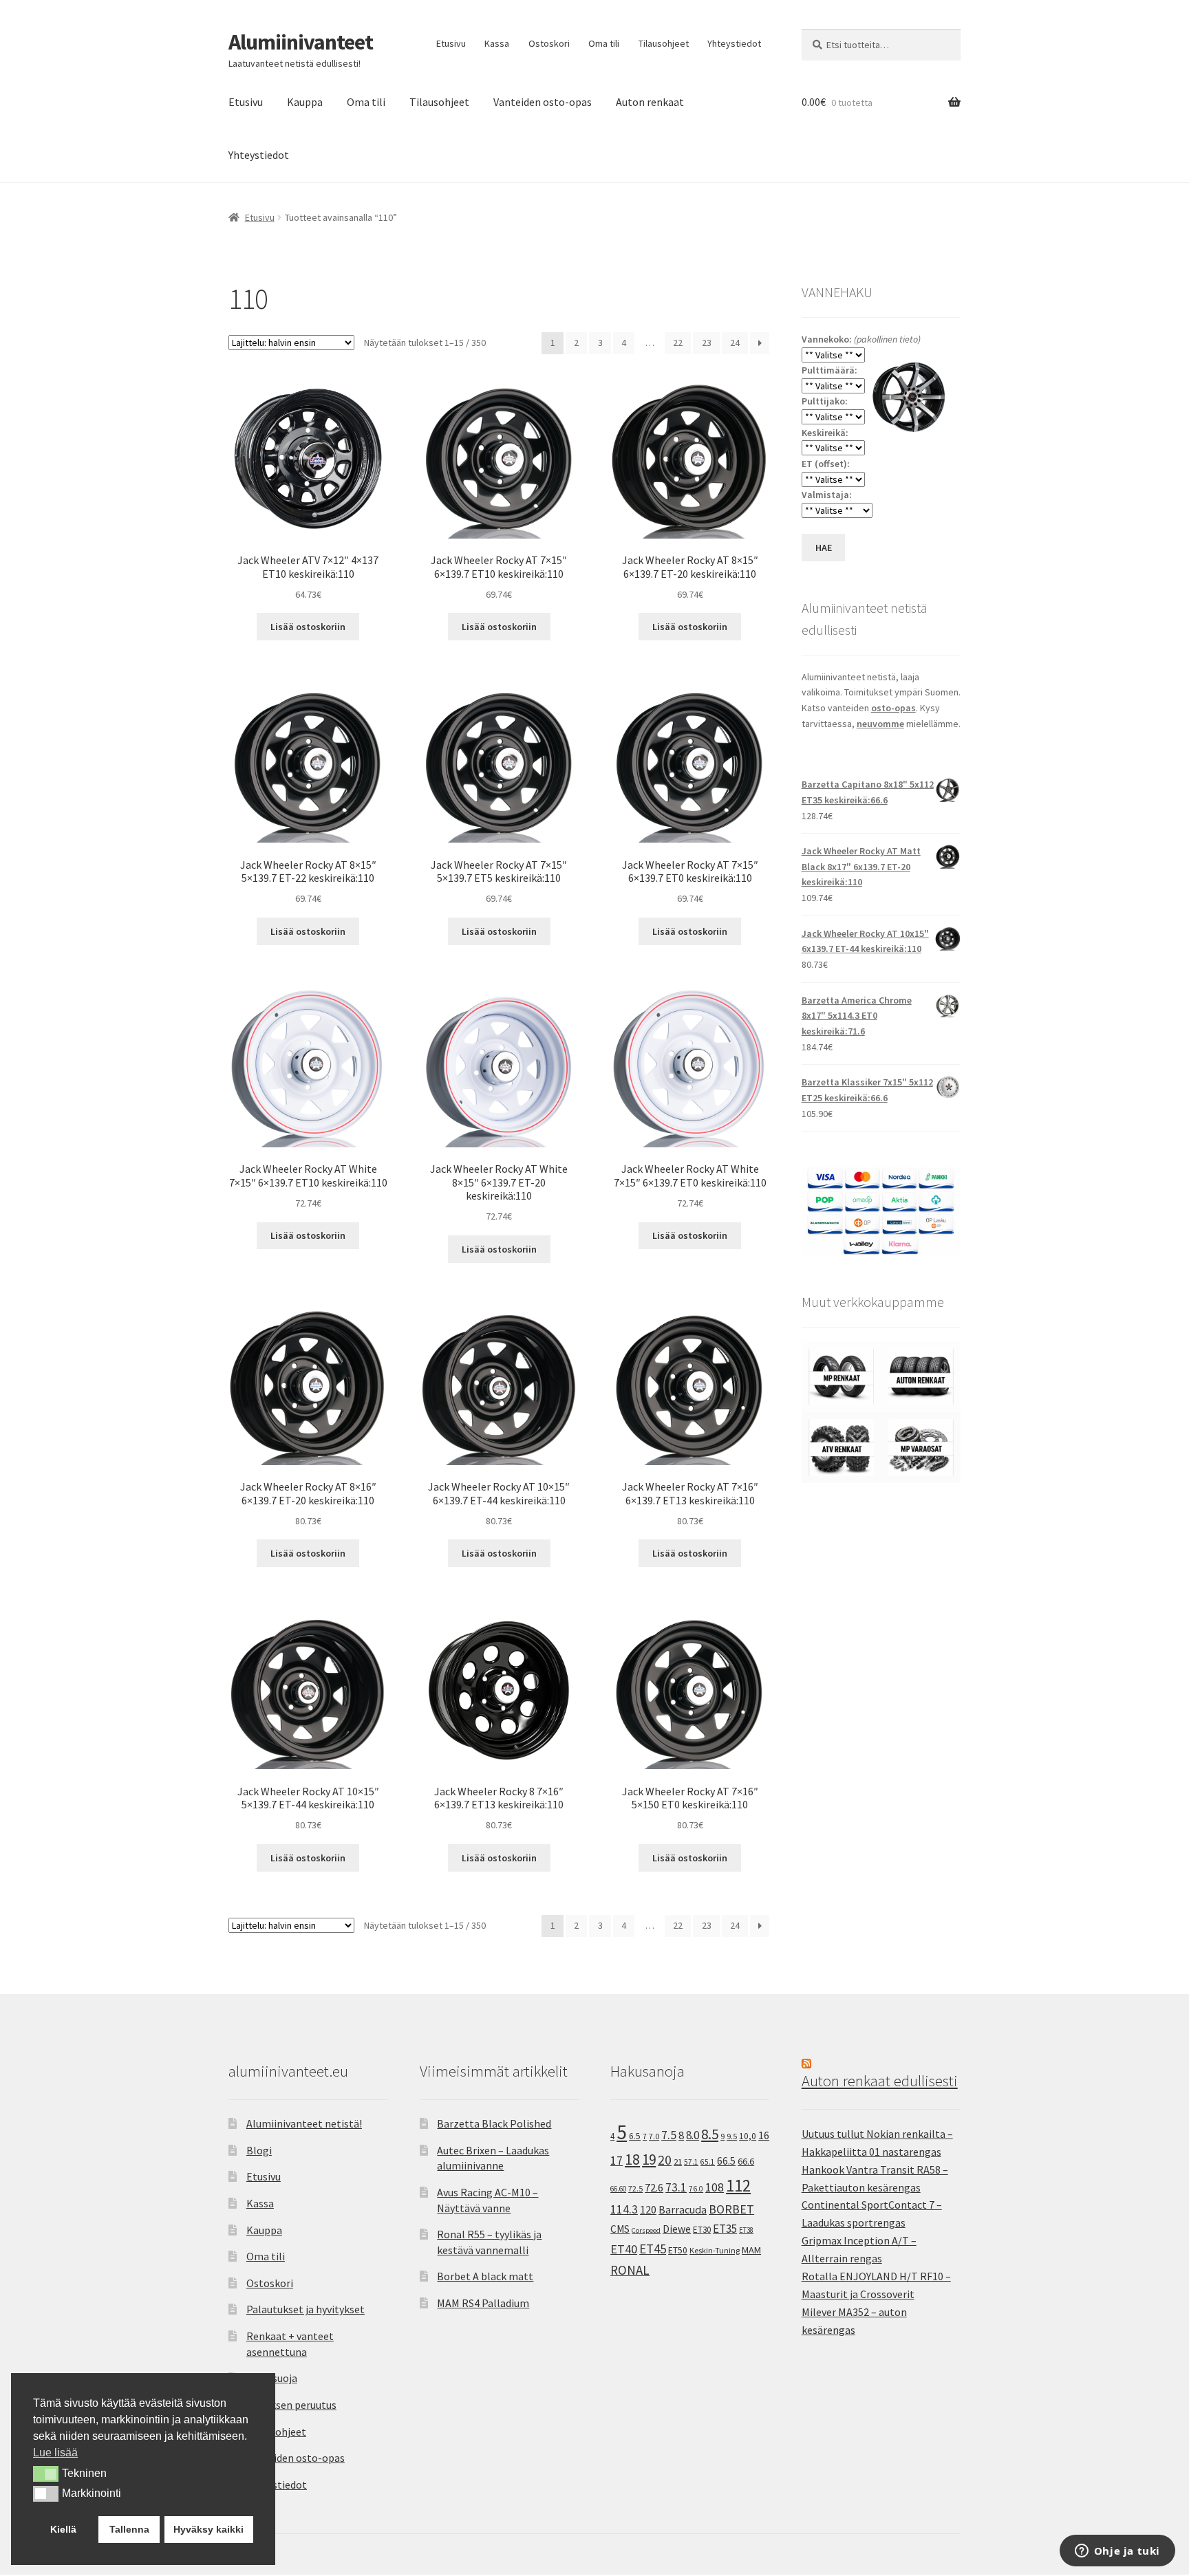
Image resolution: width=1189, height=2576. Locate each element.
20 (665, 2160)
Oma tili (604, 43)
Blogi (259, 2150)
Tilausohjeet (664, 43)
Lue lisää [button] (55, 2453)
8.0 (693, 2135)
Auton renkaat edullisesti (880, 2081)
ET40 (624, 2249)
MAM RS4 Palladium (483, 2303)
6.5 (635, 2136)
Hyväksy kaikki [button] (208, 2529)
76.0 (696, 2189)
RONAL (630, 2270)
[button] (46, 2474)
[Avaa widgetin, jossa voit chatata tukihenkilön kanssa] (1117, 2552)
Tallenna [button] (129, 2529)
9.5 (732, 2136)
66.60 (618, 2189)
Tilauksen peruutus (291, 2405)
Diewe (677, 2229)
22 (678, 343)
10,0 (748, 2136)
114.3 (624, 2209)
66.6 (746, 2161)
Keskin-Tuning (715, 2250)
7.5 (669, 2135)
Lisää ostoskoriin (308, 627)
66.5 (726, 2161)
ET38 (746, 2230)
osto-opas (893, 708)
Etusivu (451, 43)
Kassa (497, 43)
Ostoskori (549, 43)
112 (738, 2186)
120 (648, 2210)
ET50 (678, 2250)
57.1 (691, 2162)
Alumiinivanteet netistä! (304, 2123)
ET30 (702, 2230)
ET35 (725, 2229)
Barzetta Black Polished (494, 2123)
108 (715, 2187)
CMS (620, 2229)
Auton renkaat (650, 102)
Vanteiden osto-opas (543, 102)
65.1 (708, 2162)
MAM (751, 2250)
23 (707, 343)
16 (764, 2135)
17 (617, 2160)
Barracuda (683, 2209)
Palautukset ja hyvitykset (306, 2309)
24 (735, 343)
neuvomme (880, 724)
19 (649, 2160)
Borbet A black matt (485, 2276)
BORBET (731, 2209)
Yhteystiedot (734, 43)
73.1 (676, 2187)
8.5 (710, 2134)
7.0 (654, 2136)
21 (678, 2162)
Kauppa (305, 102)
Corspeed (646, 2230)
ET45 (653, 2249)
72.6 (654, 2187)
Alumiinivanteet (301, 42)
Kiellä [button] (63, 2529)
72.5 (635, 2188)
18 (632, 2160)
